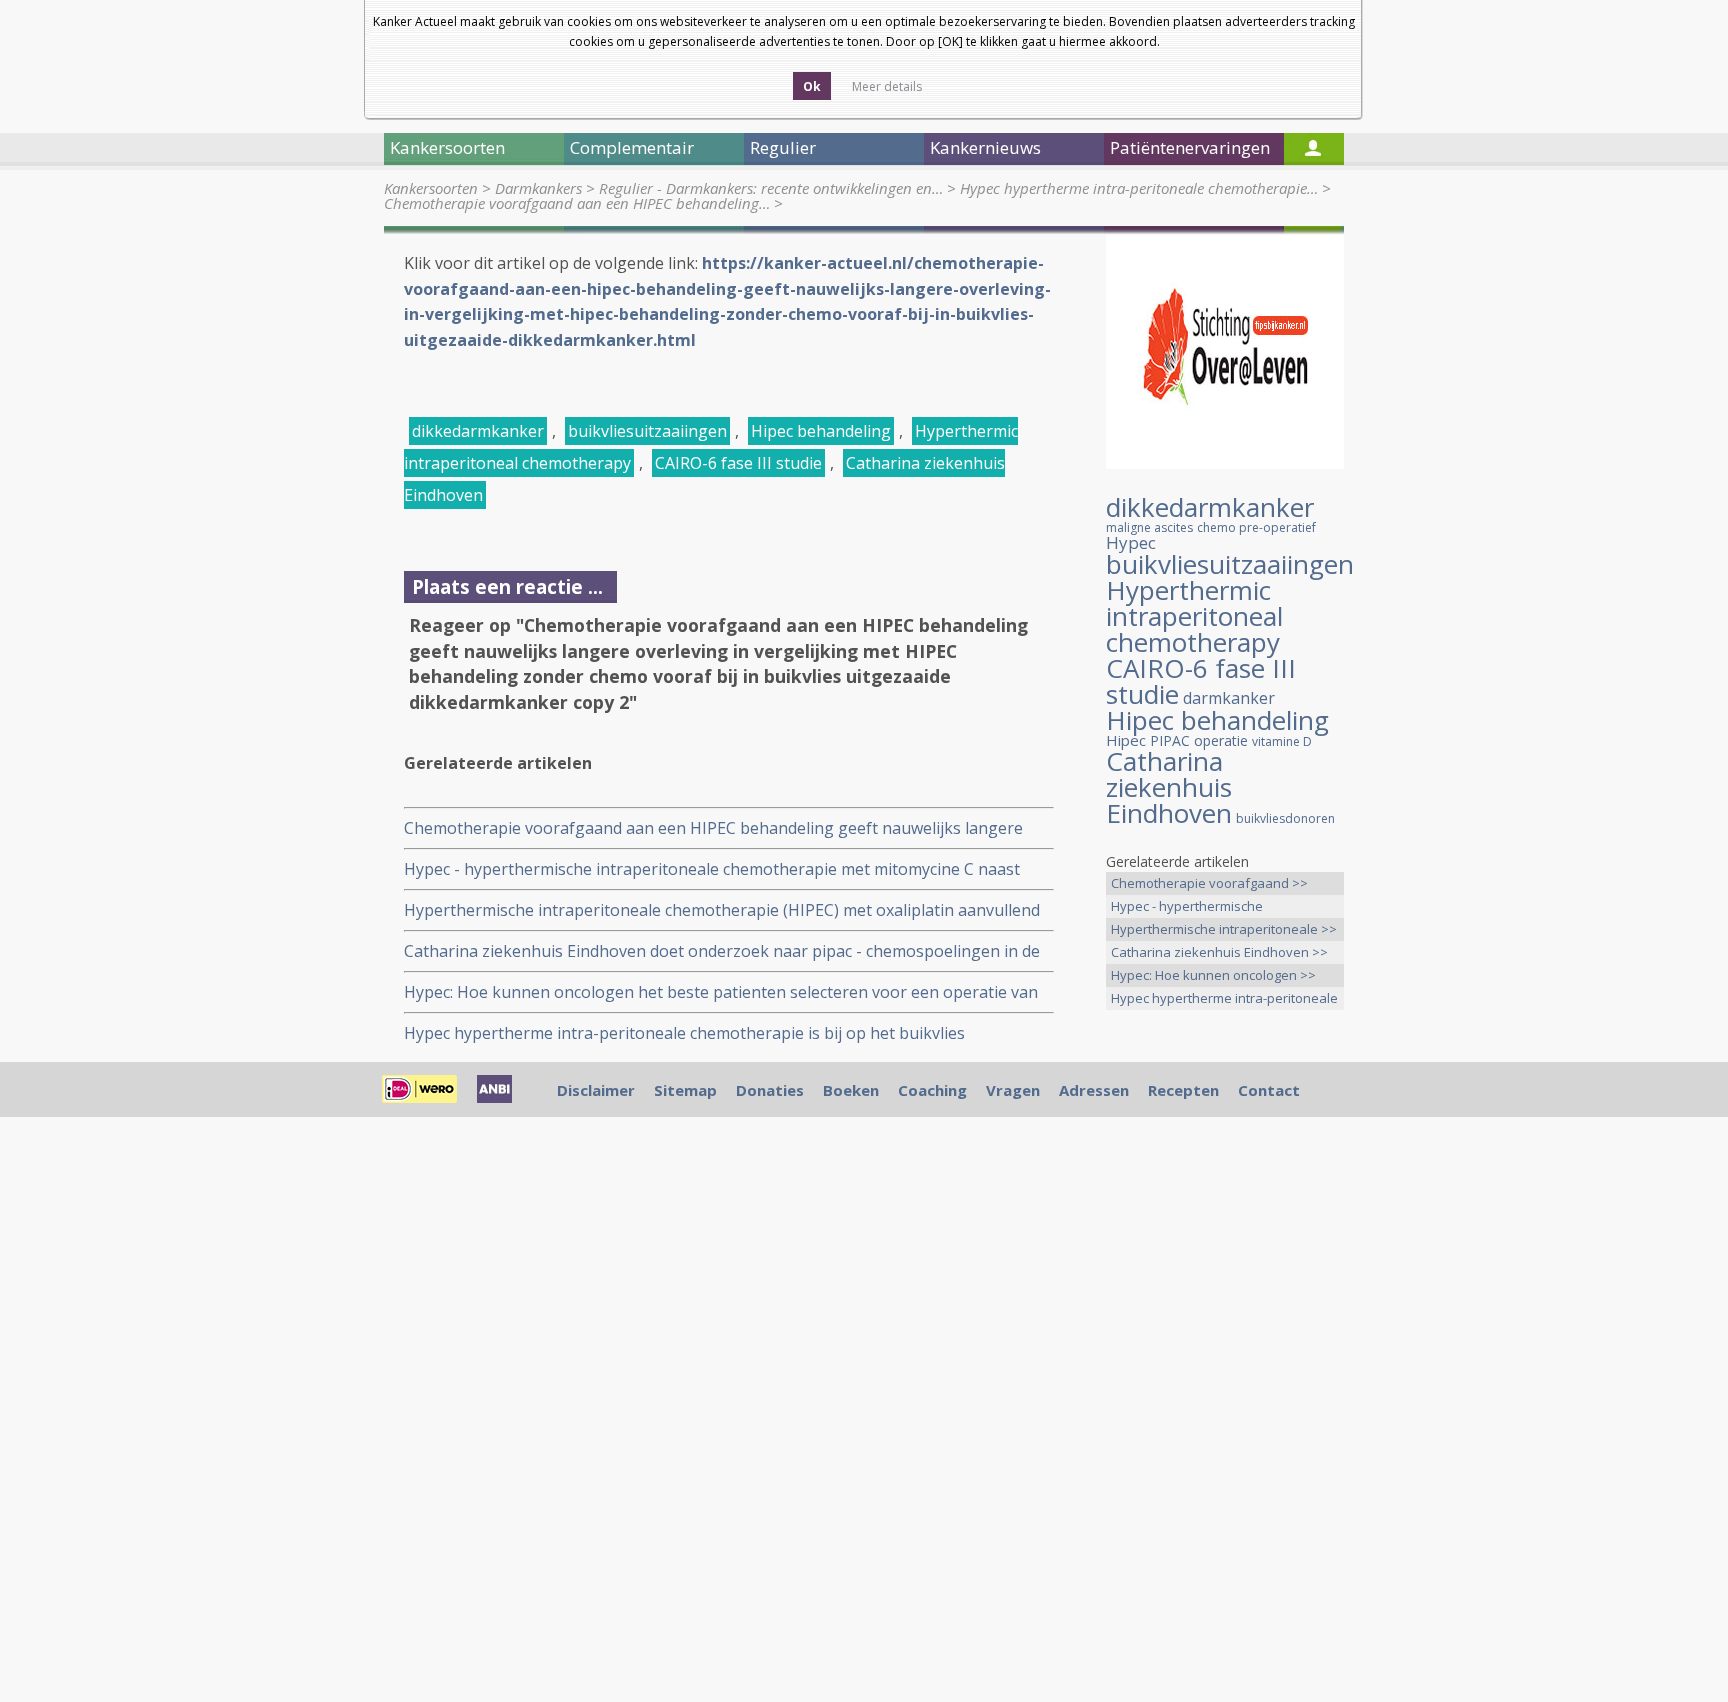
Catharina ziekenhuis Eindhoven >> (1219, 952)
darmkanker (1229, 698)
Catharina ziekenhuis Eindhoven (1169, 787)
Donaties (770, 1090)
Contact (1269, 1090)
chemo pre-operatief (1256, 527)
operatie (1221, 740)
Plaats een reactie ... (507, 586)
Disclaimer (596, 1090)
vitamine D (1282, 741)
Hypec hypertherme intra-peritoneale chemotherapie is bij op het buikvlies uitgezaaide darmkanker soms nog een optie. (684, 1033)
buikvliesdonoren (1285, 818)
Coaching (932, 1090)
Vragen (1013, 1090)
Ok (812, 86)
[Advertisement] (1225, 1340)
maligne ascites (1149, 527)
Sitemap (685, 1090)
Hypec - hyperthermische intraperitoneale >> (1187, 907)
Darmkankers (538, 188)
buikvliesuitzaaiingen (647, 431)
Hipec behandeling (821, 431)
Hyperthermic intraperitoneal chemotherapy (1194, 616)
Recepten (1183, 1090)
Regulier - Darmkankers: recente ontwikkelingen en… (771, 188)
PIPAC (1170, 740)
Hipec (1126, 740)
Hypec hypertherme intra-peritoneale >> (1224, 999)
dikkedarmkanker (478, 431)
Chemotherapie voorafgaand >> (1209, 883)
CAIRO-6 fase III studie (738, 463)
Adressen (1094, 1090)
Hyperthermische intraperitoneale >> (1224, 929)
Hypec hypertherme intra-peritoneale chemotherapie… (1139, 188)
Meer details (887, 86)
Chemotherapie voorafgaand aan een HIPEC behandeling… (577, 203)
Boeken (851, 1090)
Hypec (1131, 542)
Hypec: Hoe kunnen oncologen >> (1213, 975)
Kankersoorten (431, 188)
